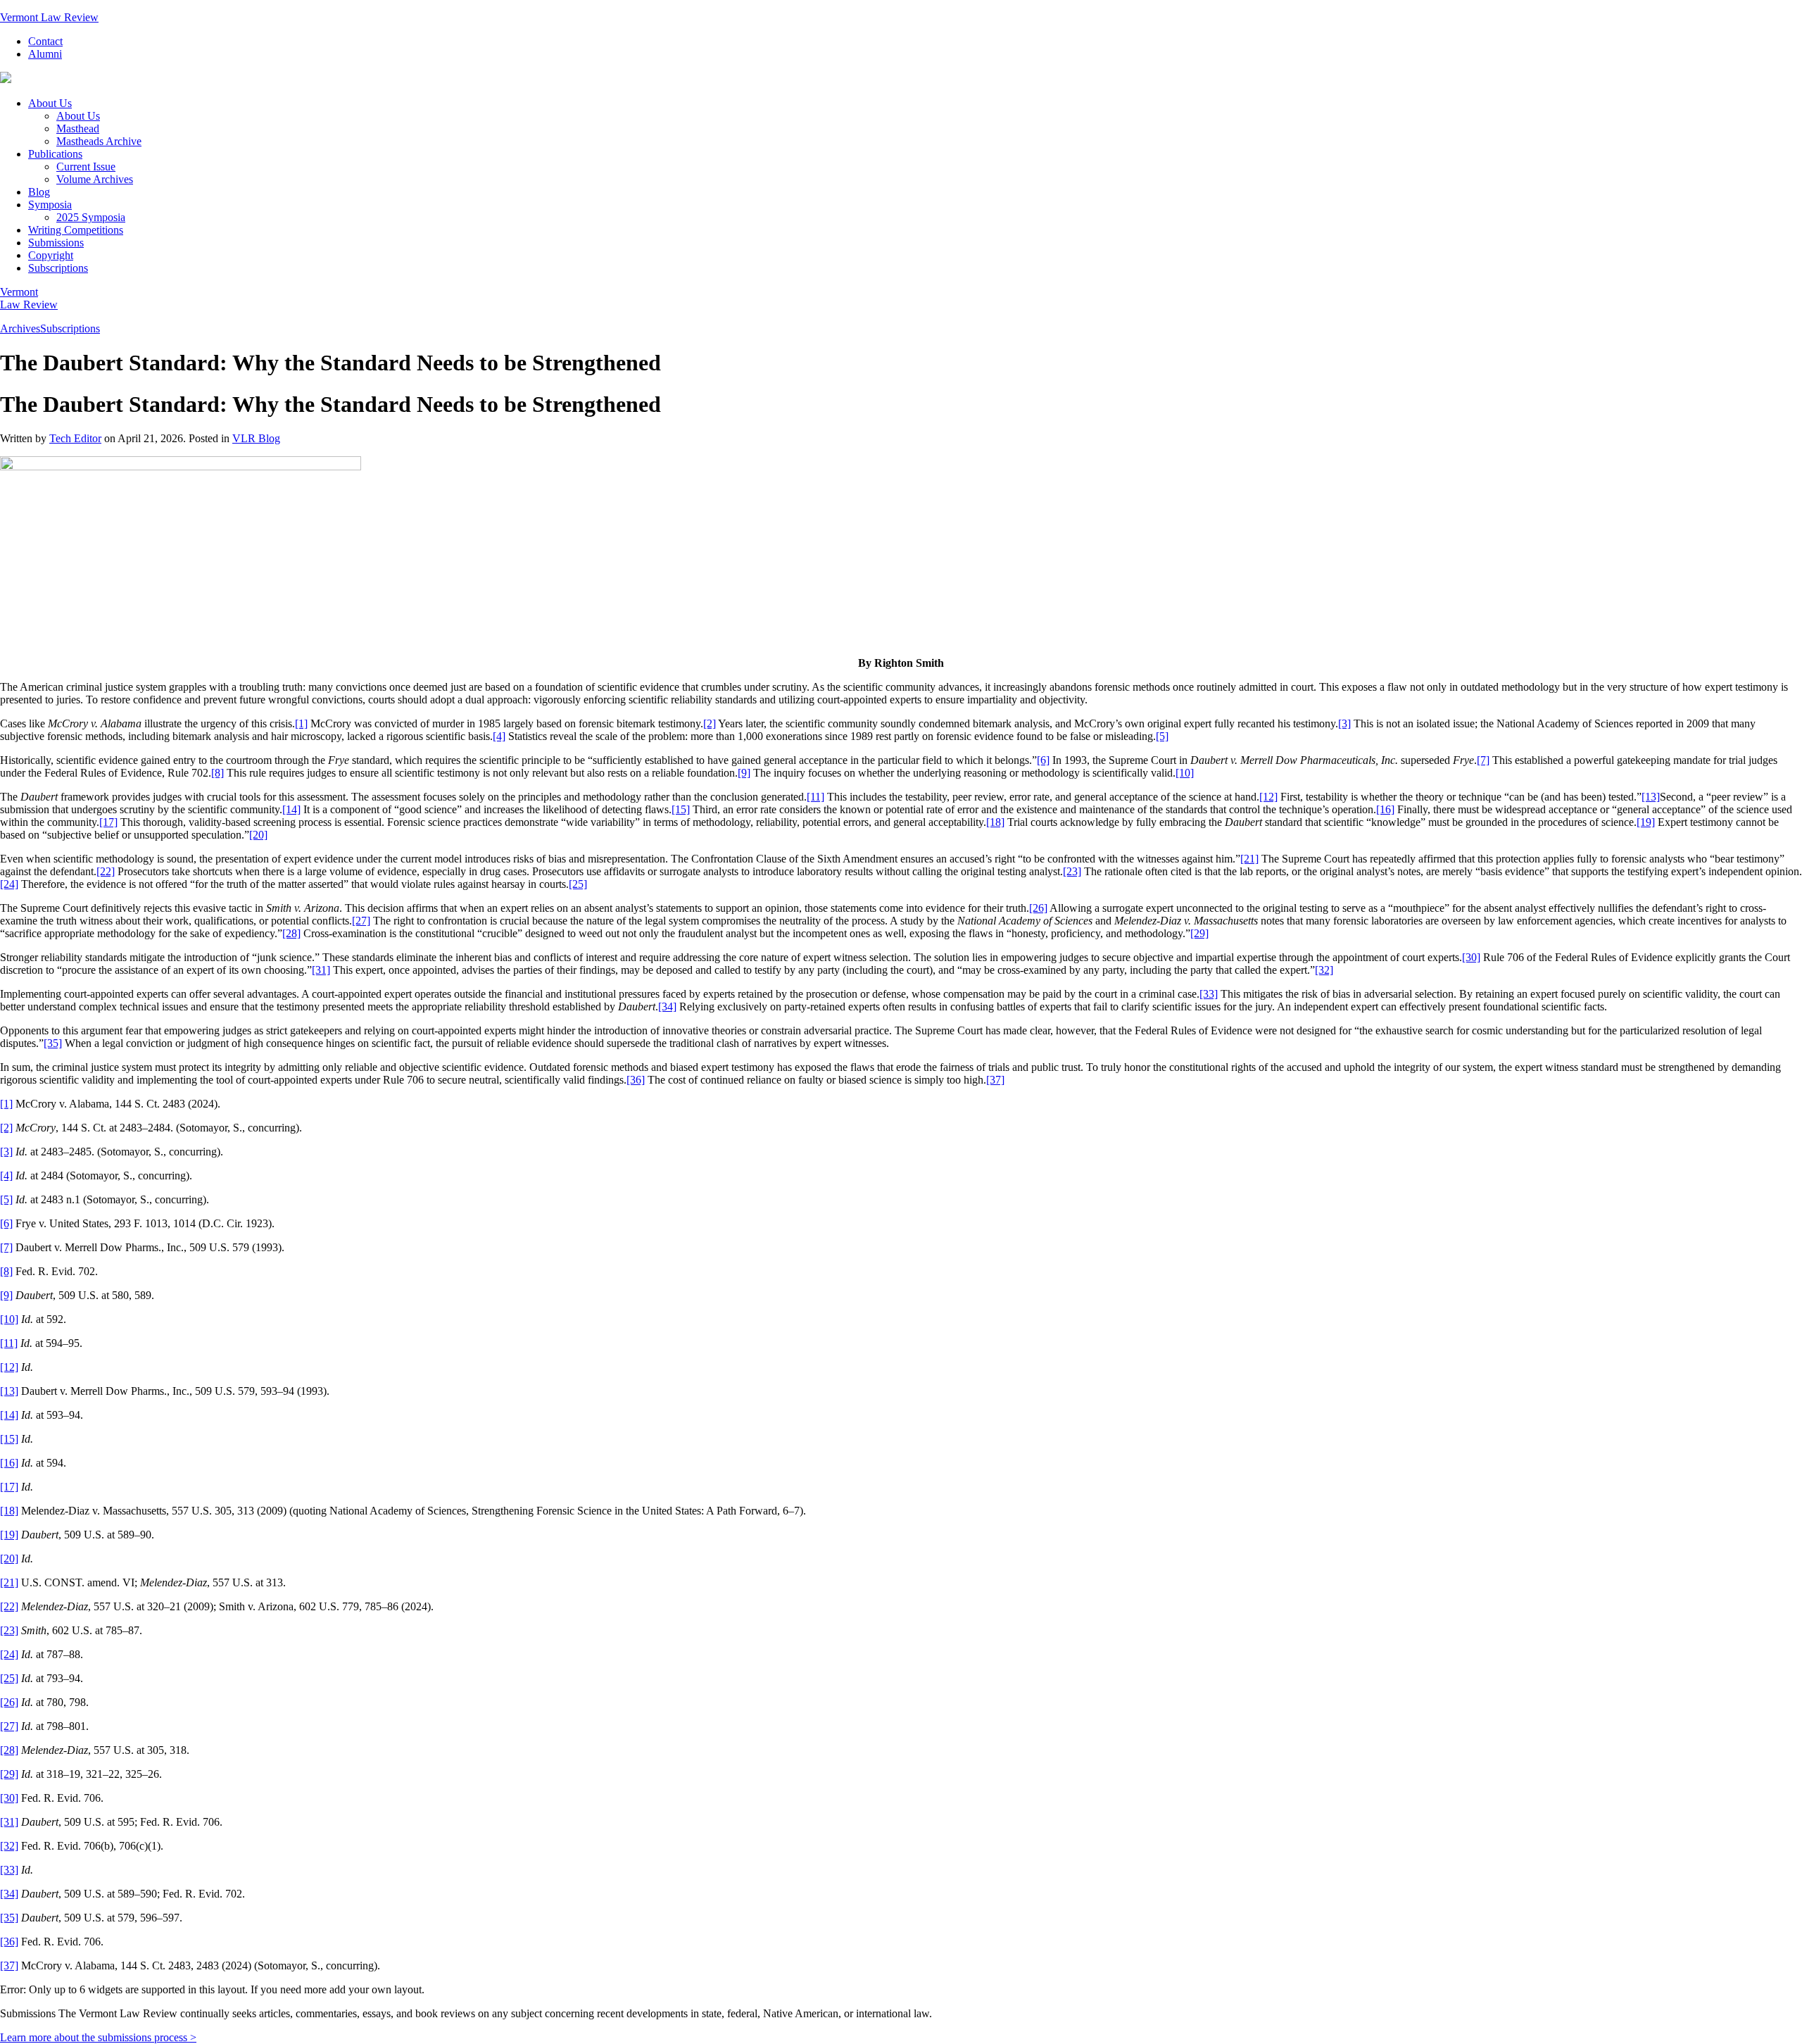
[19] (1646, 822)
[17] (108, 822)
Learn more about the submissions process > (98, 2037)
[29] (1199, 933)
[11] (815, 797)
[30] (1471, 957)
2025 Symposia (91, 217)
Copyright (51, 255)
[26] (1038, 908)
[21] (1249, 859)
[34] (667, 1007)
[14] (291, 809)
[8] (218, 773)
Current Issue (86, 167)
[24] (9, 884)
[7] (1483, 760)
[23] (1072, 871)
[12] (1268, 797)
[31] (321, 970)
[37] (995, 1080)
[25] (578, 884)
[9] (744, 773)
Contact (45, 41)
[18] (995, 822)
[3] (1344, 723)
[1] (301, 723)
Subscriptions (58, 268)
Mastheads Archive (99, 141)
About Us (50, 103)
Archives (20, 328)
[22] (106, 871)
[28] (291, 933)
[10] (1185, 773)
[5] (1162, 736)
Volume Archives (95, 179)
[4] (499, 736)
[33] (1209, 994)
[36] (636, 1080)
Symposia (50, 205)
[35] (53, 1043)
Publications (55, 154)
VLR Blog (256, 438)
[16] (1385, 809)
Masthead (78, 128)
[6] (1043, 760)
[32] (1324, 970)
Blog (39, 192)
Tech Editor (75, 438)
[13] (1651, 797)
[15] (681, 809)
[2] (710, 723)
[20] (258, 835)
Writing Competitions (76, 230)
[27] (361, 921)
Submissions (56, 243)
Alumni (45, 54)
